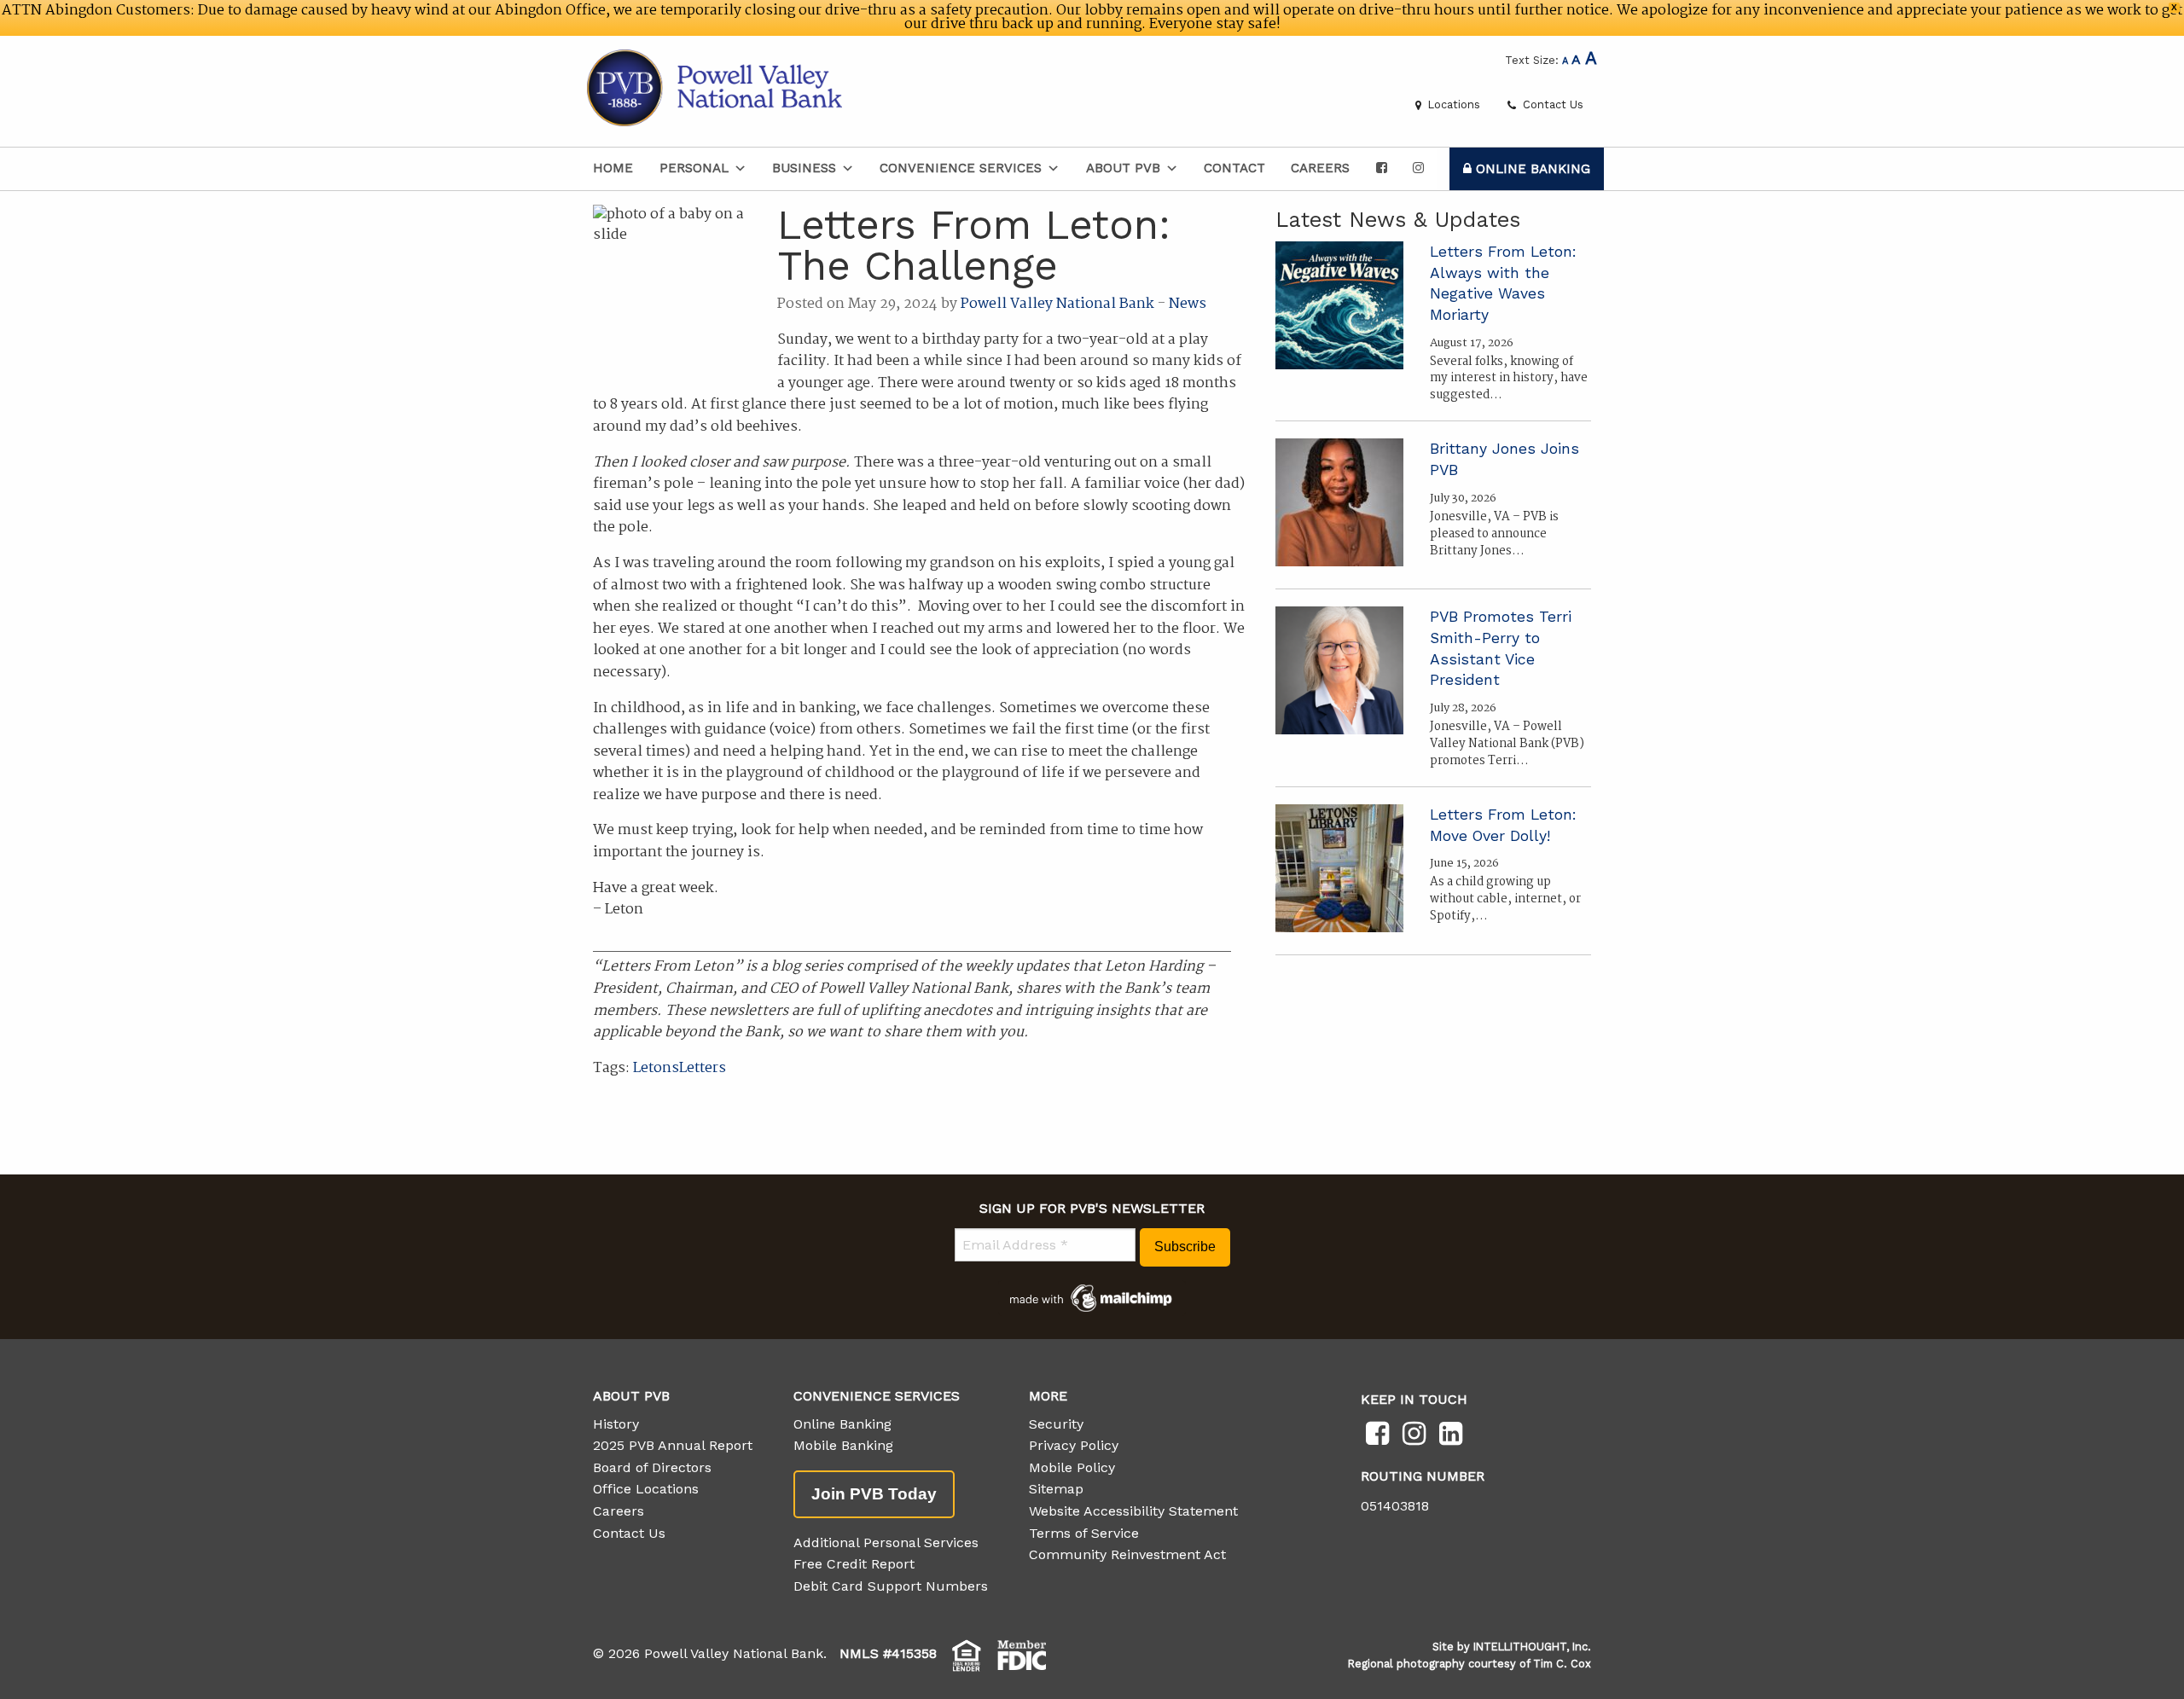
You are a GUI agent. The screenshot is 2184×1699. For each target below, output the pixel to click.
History (616, 1424)
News (1188, 304)
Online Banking (1531, 169)
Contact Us (1551, 104)
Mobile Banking (843, 1445)
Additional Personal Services (886, 1542)
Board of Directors (652, 1467)
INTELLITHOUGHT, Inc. (1532, 1647)
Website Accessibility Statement (1133, 1511)
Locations (1452, 104)
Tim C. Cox (1562, 1664)
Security (1056, 1424)
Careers (1320, 168)
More (1048, 1396)
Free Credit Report (854, 1564)
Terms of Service (1084, 1533)
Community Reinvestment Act (1127, 1554)
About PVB (1123, 168)
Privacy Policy (1074, 1445)
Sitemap (1056, 1489)
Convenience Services (961, 168)
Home (613, 168)
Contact (1234, 168)
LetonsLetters (680, 1068)
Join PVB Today (874, 1494)
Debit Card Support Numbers (891, 1586)
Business (804, 168)
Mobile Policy (1072, 1467)
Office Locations (646, 1489)
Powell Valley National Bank (1057, 304)
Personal (694, 168)
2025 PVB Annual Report (673, 1445)
